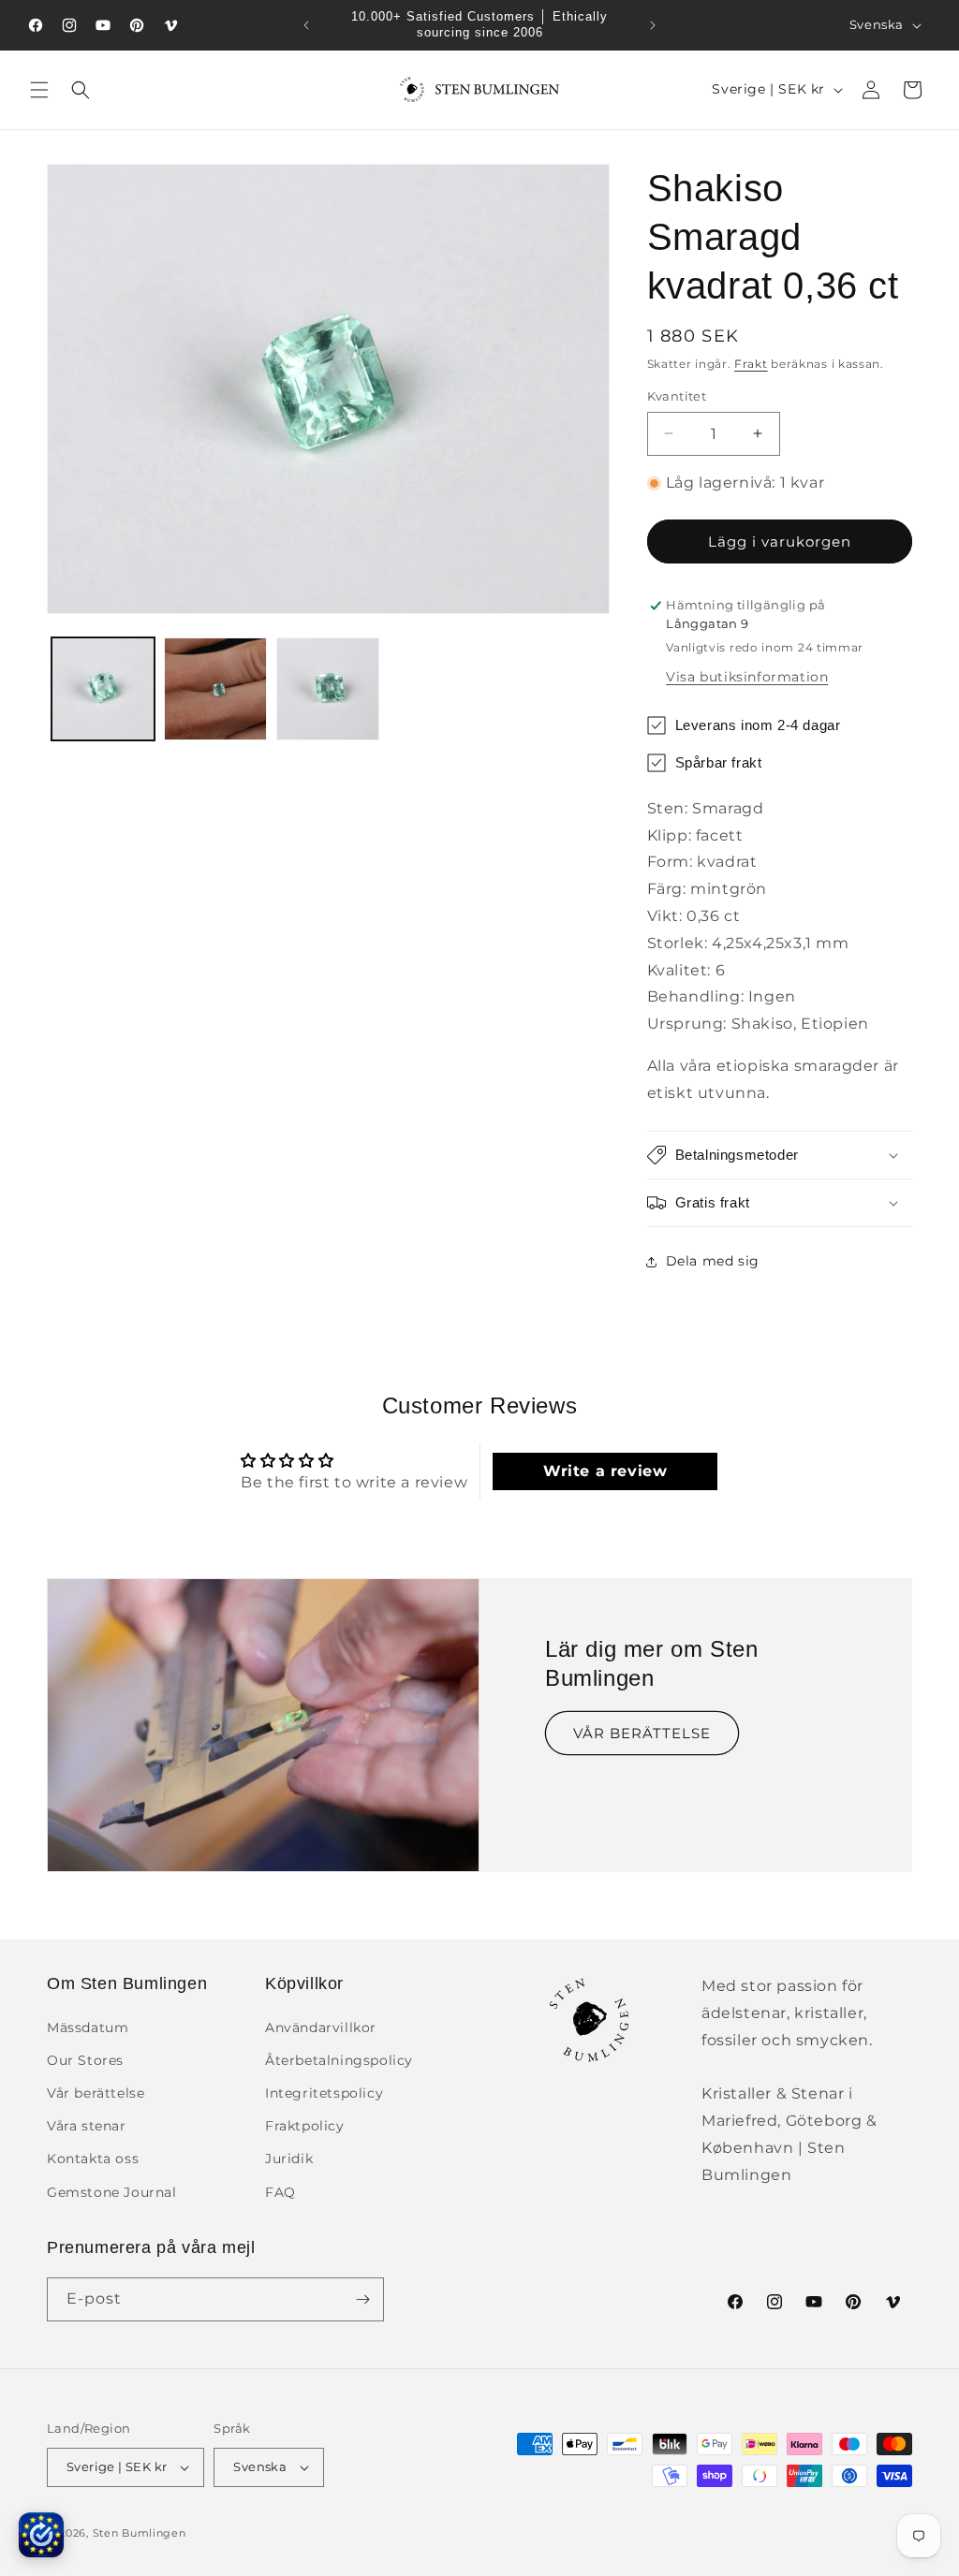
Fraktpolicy (305, 2126)
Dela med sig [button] (713, 1261)
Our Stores (85, 2060)
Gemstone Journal (112, 2192)
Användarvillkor (321, 2027)
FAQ (280, 2192)
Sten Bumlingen (140, 2533)
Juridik (289, 2159)
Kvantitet (677, 396)
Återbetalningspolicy (339, 2060)
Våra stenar (87, 2126)
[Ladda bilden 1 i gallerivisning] (103, 689)
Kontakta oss (93, 2159)
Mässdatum (88, 2027)
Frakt (751, 364)
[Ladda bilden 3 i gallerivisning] (328, 689)
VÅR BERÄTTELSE (642, 1733)
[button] (39, 90)
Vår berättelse (96, 2093)
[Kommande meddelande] (653, 25)
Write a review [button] (605, 1471)
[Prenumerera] (362, 2299)
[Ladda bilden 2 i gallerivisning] (215, 689)
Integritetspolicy (324, 2093)
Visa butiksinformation (747, 677)
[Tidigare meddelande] (306, 25)
